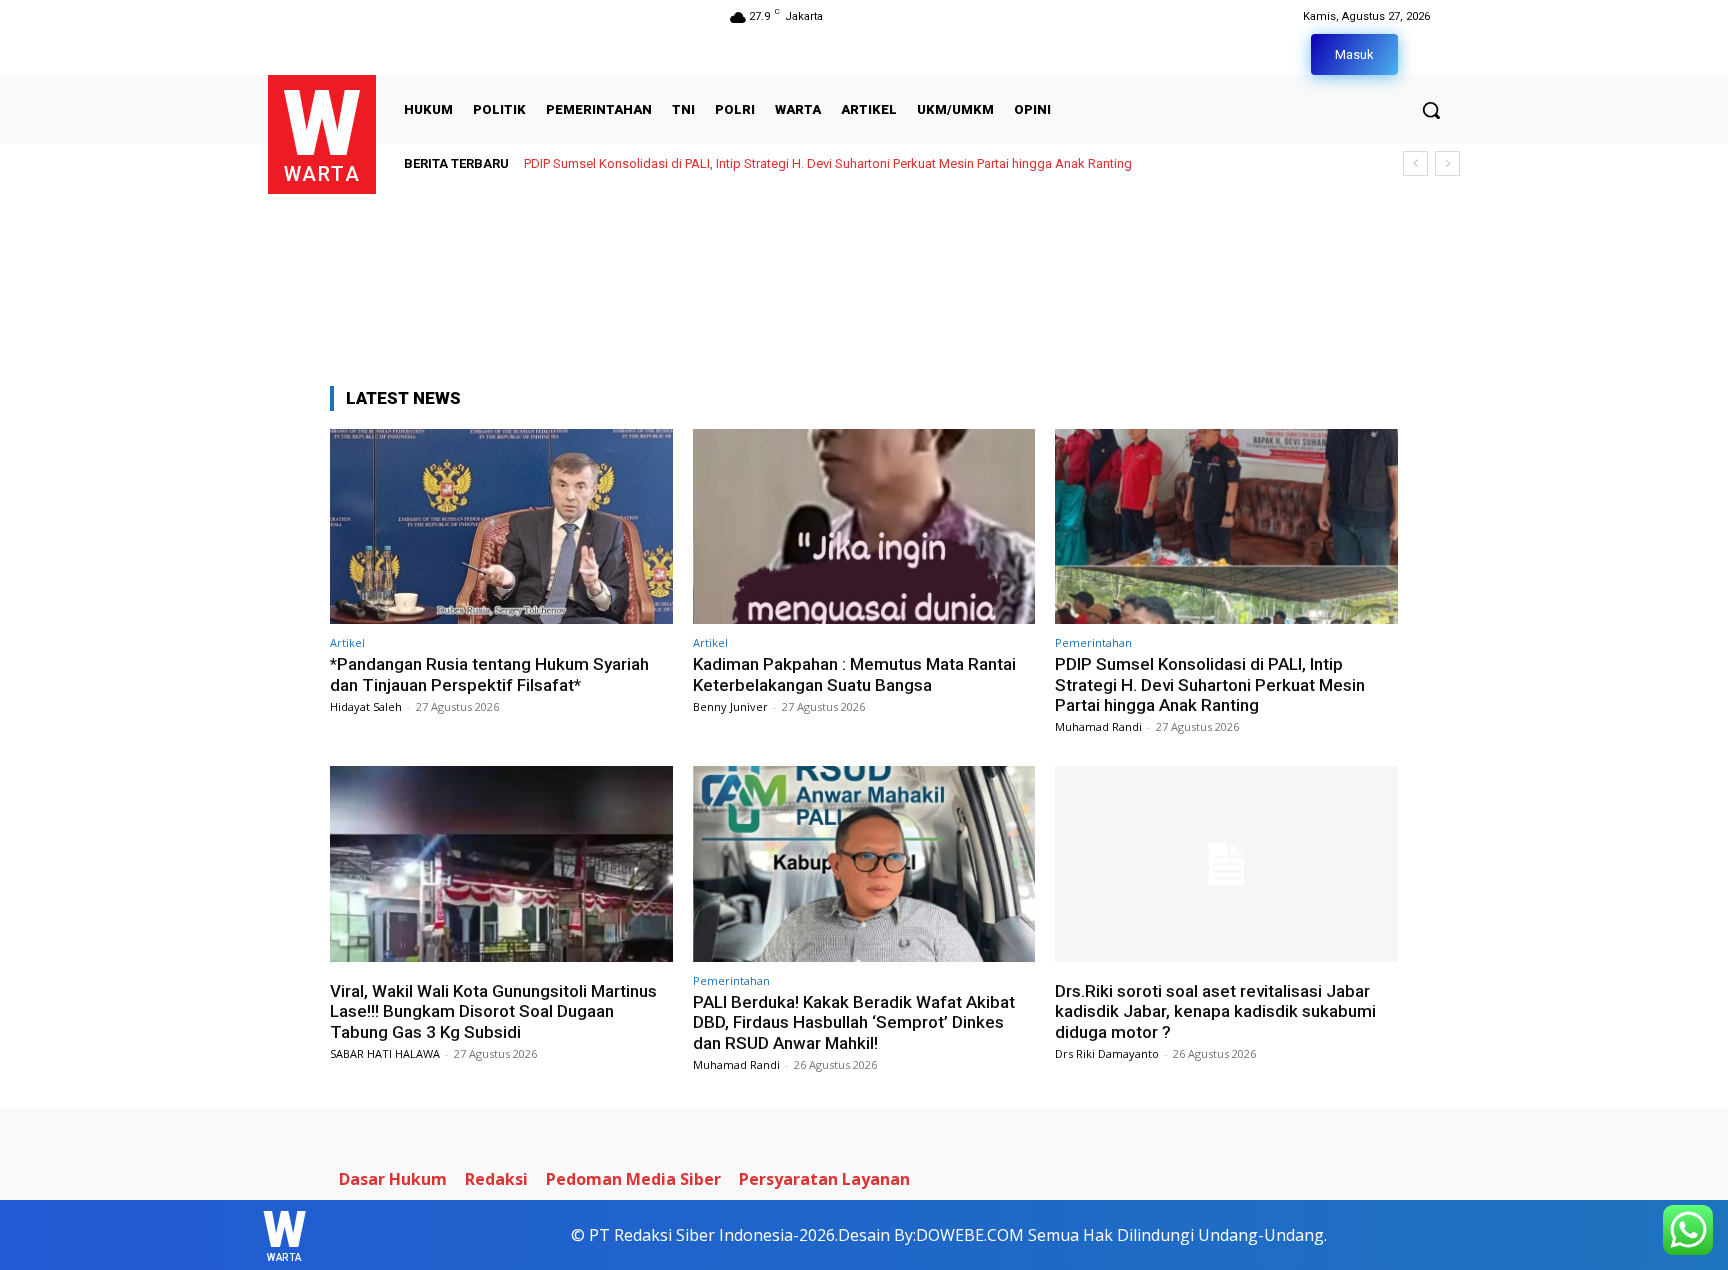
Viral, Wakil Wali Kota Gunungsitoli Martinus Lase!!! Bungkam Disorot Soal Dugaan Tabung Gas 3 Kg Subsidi (493, 1011)
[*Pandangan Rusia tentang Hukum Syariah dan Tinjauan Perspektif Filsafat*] (501, 526)
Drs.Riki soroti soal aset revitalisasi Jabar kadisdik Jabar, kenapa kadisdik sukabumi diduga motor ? (1215, 1011)
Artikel (347, 642)
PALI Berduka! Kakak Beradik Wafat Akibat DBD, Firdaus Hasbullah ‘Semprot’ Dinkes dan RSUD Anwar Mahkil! (854, 1022)
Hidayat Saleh (366, 706)
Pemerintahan (1093, 642)
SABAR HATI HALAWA (385, 1053)
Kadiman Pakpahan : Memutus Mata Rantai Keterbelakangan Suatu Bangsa (854, 674)
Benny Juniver (730, 706)
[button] (1431, 110)
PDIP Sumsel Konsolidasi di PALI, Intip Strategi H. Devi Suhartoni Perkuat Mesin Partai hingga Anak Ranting (828, 163)
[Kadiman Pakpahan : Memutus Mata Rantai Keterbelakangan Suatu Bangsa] (864, 526)
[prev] (1415, 163)
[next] (1447, 163)
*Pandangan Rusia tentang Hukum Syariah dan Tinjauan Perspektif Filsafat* (489, 674)
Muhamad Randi (1098, 726)
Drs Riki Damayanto (1107, 1053)
